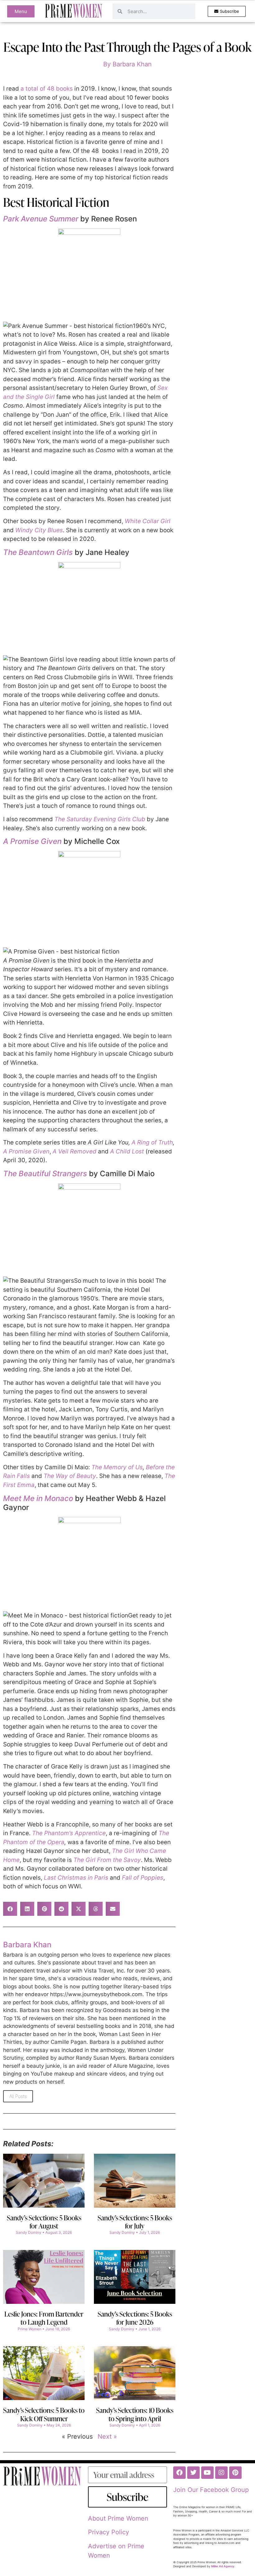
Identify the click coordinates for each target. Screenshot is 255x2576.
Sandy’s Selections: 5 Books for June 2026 (135, 2318)
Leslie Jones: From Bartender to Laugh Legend (44, 2318)
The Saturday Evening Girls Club (100, 819)
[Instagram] (221, 2473)
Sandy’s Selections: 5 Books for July (135, 2222)
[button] (10, 1909)
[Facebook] (179, 2473)
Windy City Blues (39, 530)
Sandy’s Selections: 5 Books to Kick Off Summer (44, 2414)
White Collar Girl (148, 521)
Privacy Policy (109, 2532)
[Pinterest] (235, 2473)
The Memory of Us (117, 1467)
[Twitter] (193, 2473)
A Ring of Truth (152, 1142)
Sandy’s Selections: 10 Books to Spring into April (135, 2414)
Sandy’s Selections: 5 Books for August (44, 2222)
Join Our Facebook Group (211, 2490)
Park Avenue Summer (41, 219)
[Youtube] (207, 2473)
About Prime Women (118, 2518)
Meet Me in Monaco (38, 1498)
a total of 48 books (47, 89)
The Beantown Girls (38, 552)
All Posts (18, 2096)
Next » (107, 2436)
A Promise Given (32, 841)
